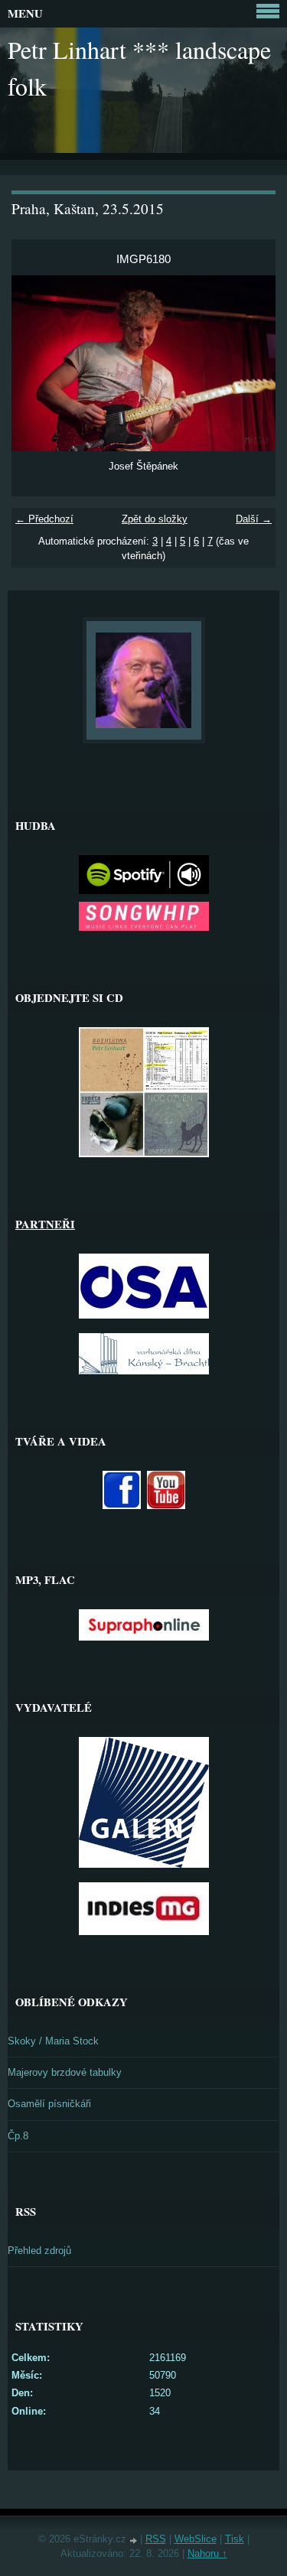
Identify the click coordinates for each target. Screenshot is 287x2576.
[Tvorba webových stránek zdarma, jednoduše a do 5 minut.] (135, 2540)
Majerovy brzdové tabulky (65, 2072)
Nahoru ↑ (207, 2553)
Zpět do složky (155, 519)
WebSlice (196, 2539)
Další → (254, 519)
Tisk (235, 2539)
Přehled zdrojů (39, 2251)
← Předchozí (44, 519)
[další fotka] (251, 363)
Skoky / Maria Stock (53, 2041)
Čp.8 (18, 2136)
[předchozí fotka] (36, 363)
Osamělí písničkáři (49, 2104)
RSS (156, 2539)
